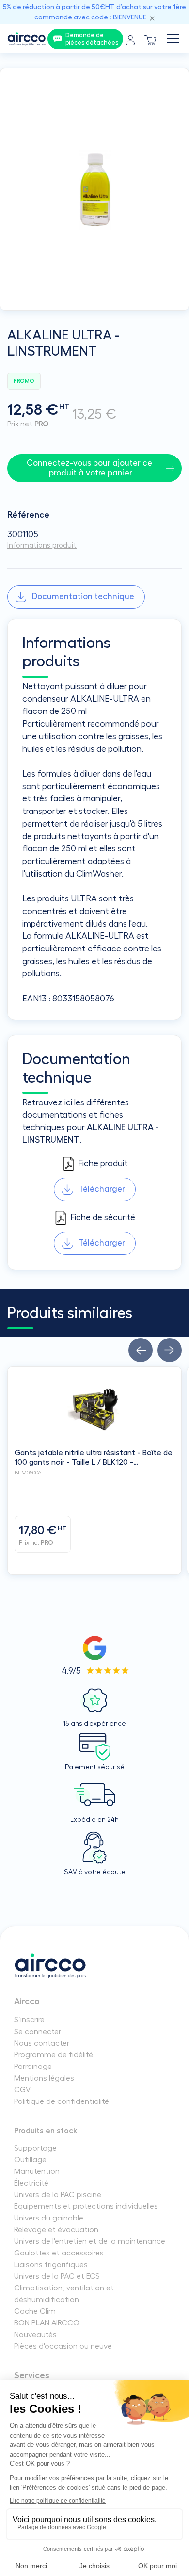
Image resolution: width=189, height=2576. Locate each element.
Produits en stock (46, 2131)
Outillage (30, 2160)
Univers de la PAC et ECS (57, 2276)
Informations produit (42, 546)
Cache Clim (35, 2311)
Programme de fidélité (54, 2055)
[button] (141, 1350)
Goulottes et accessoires (59, 2253)
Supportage (35, 2148)
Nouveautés (35, 2335)
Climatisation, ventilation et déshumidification (64, 2294)
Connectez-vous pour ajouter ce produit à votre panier (90, 468)
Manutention (37, 2171)
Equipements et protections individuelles (86, 2206)
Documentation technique (83, 597)
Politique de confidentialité (62, 2101)
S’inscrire (29, 2020)
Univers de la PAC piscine (58, 2195)
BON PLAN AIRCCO (47, 2323)
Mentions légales (44, 2078)
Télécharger (102, 1189)
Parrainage (33, 2067)
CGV (22, 2090)
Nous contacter (42, 2043)
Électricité (31, 2183)
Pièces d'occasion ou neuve (63, 2346)
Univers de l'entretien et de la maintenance (90, 2241)
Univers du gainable (49, 2218)
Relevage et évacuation (56, 2230)
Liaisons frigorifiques (51, 2265)
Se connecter (38, 2032)
